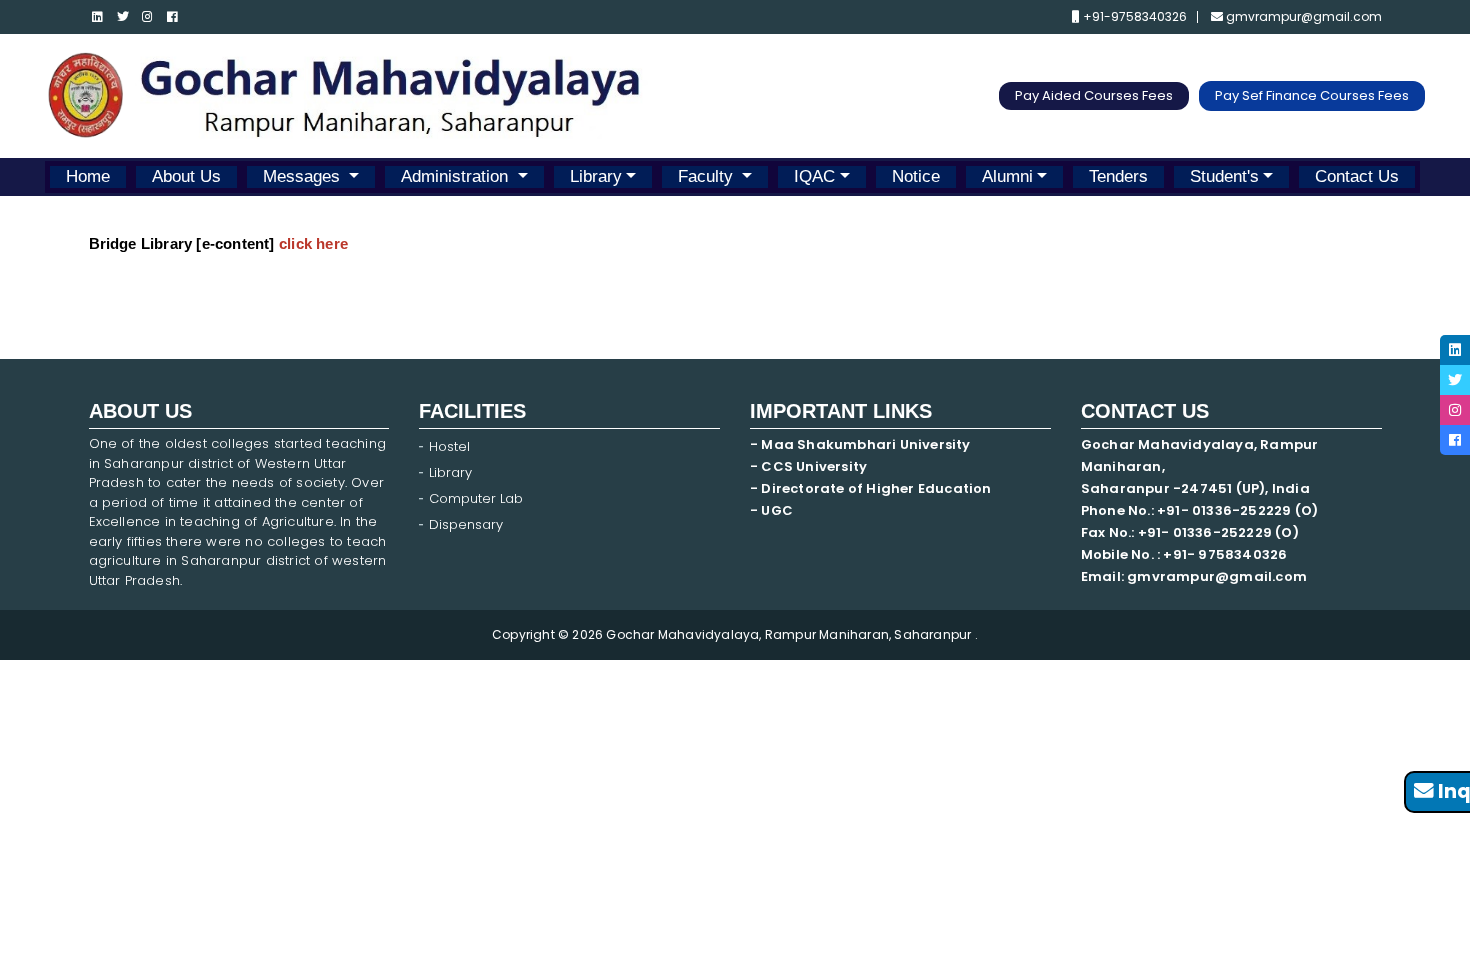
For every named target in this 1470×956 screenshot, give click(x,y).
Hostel (449, 446)
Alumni (1007, 176)
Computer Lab (478, 498)
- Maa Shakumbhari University (862, 444)
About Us (186, 176)
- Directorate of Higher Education (872, 488)
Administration (457, 176)
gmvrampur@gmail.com (1302, 17)
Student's (1224, 176)
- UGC (771, 510)
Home (88, 176)
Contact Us (1357, 176)
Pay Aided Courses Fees (1094, 95)
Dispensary (466, 524)
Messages (304, 176)
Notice (916, 176)
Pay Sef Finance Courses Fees (1312, 95)
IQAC (814, 176)
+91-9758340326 (1133, 17)
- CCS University (808, 466)
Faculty (708, 176)
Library (596, 176)
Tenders (1118, 176)
